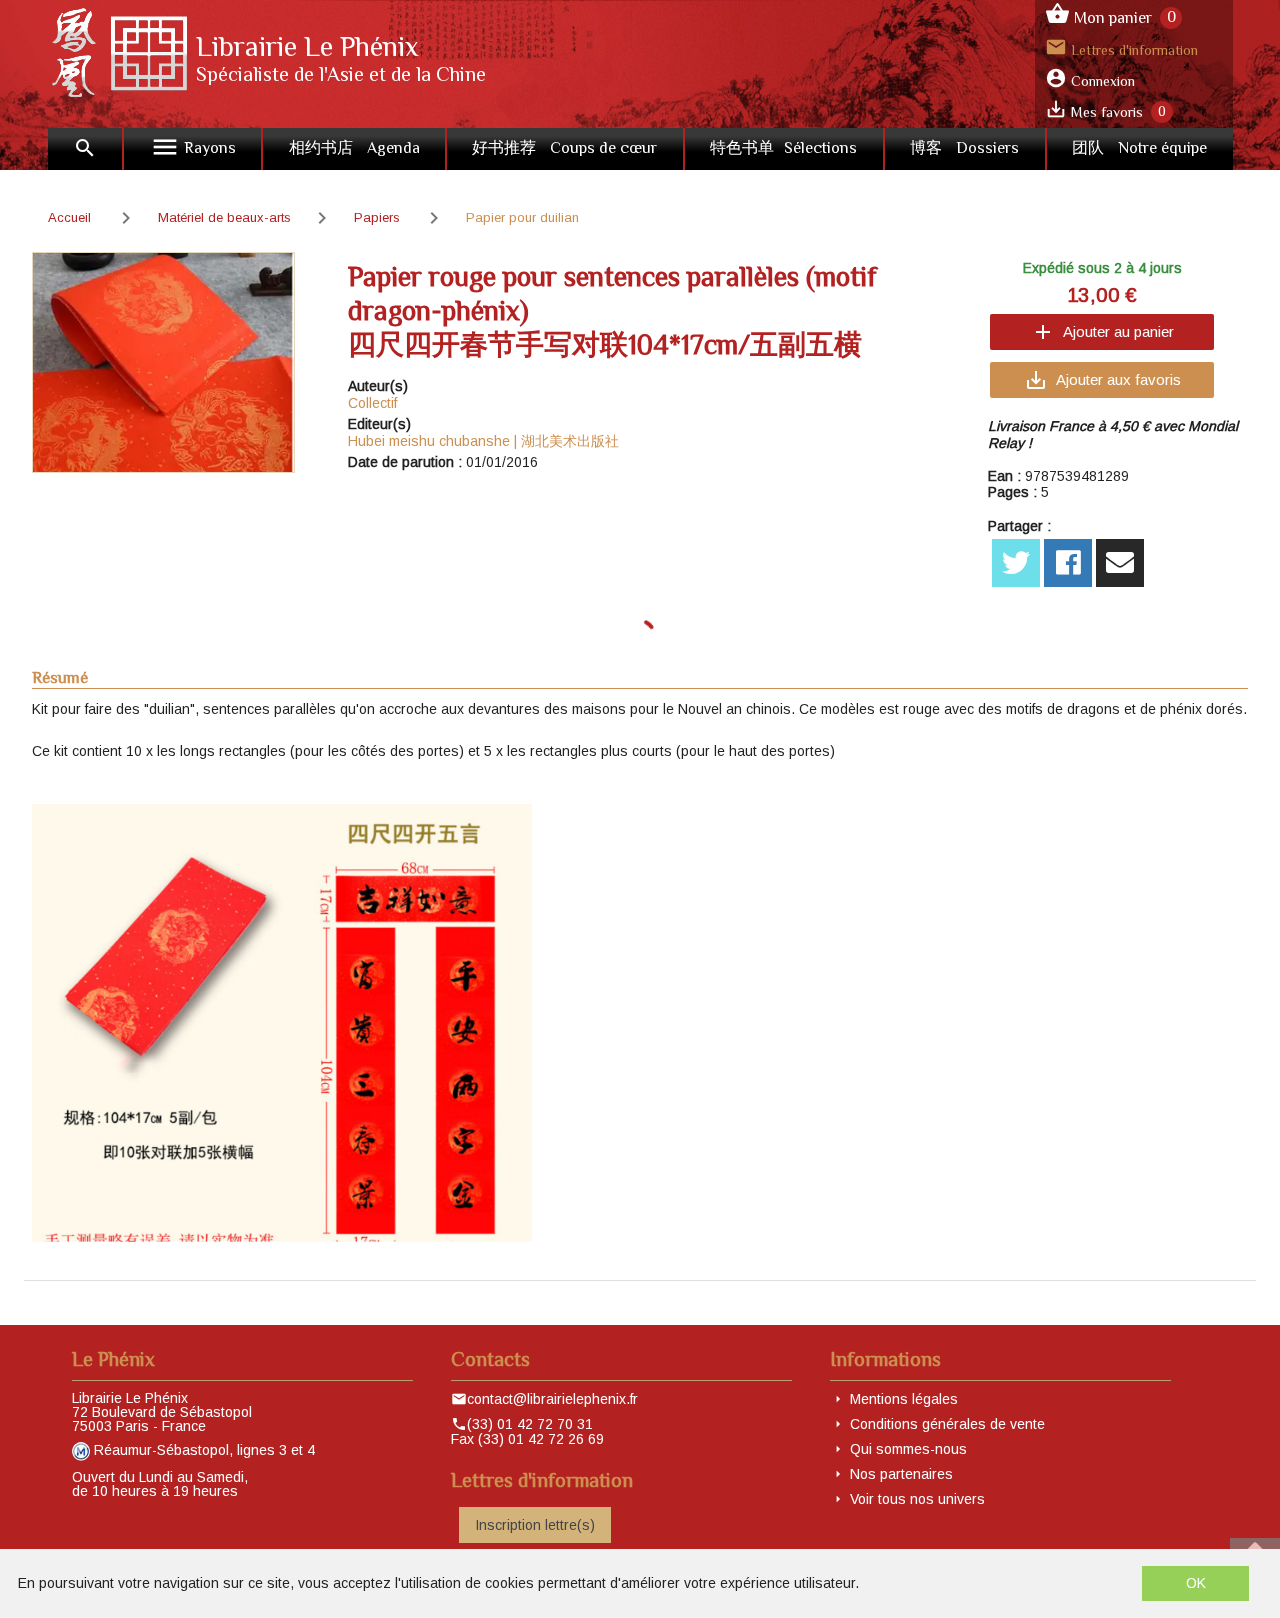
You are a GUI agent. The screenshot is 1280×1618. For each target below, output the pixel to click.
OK (1196, 1583)
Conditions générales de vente (947, 1424)
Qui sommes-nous (908, 1449)
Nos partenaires (901, 1474)
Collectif (372, 403)
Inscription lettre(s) (535, 1525)
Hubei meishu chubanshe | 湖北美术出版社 (483, 441)
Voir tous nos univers (917, 1499)
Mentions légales (904, 1399)
